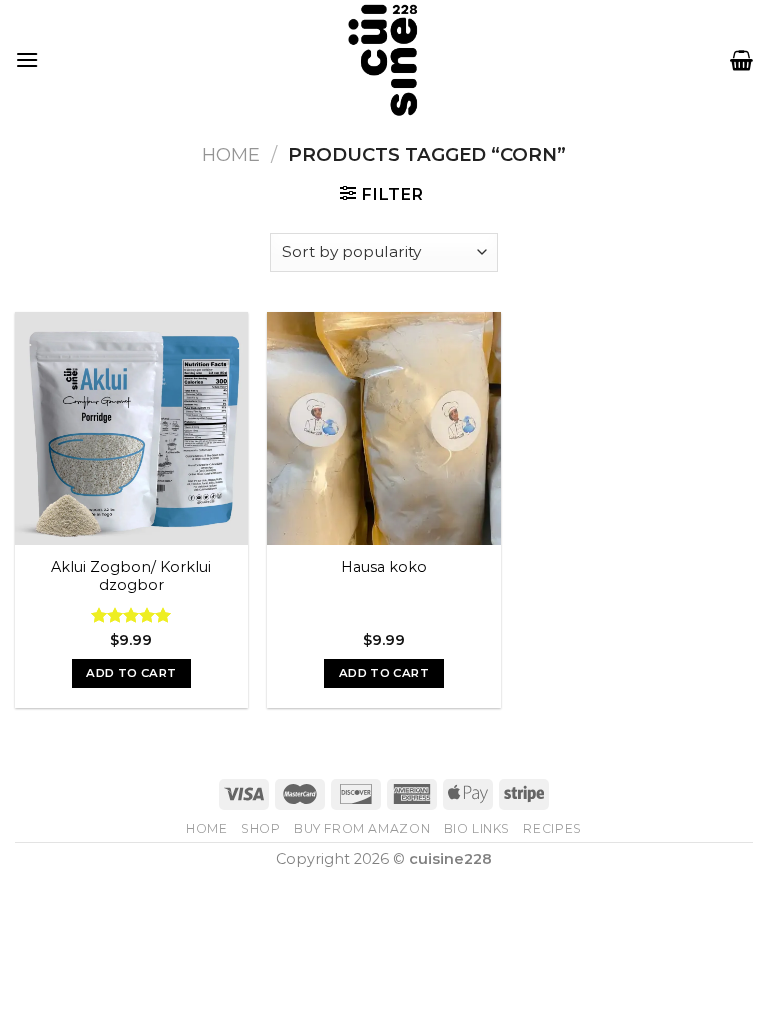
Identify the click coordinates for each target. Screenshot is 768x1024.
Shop (260, 828)
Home (231, 154)
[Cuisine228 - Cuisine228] (384, 59)
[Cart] (741, 60)
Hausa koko (384, 567)
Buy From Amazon (362, 828)
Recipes (552, 828)
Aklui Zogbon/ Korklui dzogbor (131, 576)
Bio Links (477, 828)
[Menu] (27, 59)
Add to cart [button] (131, 673)
